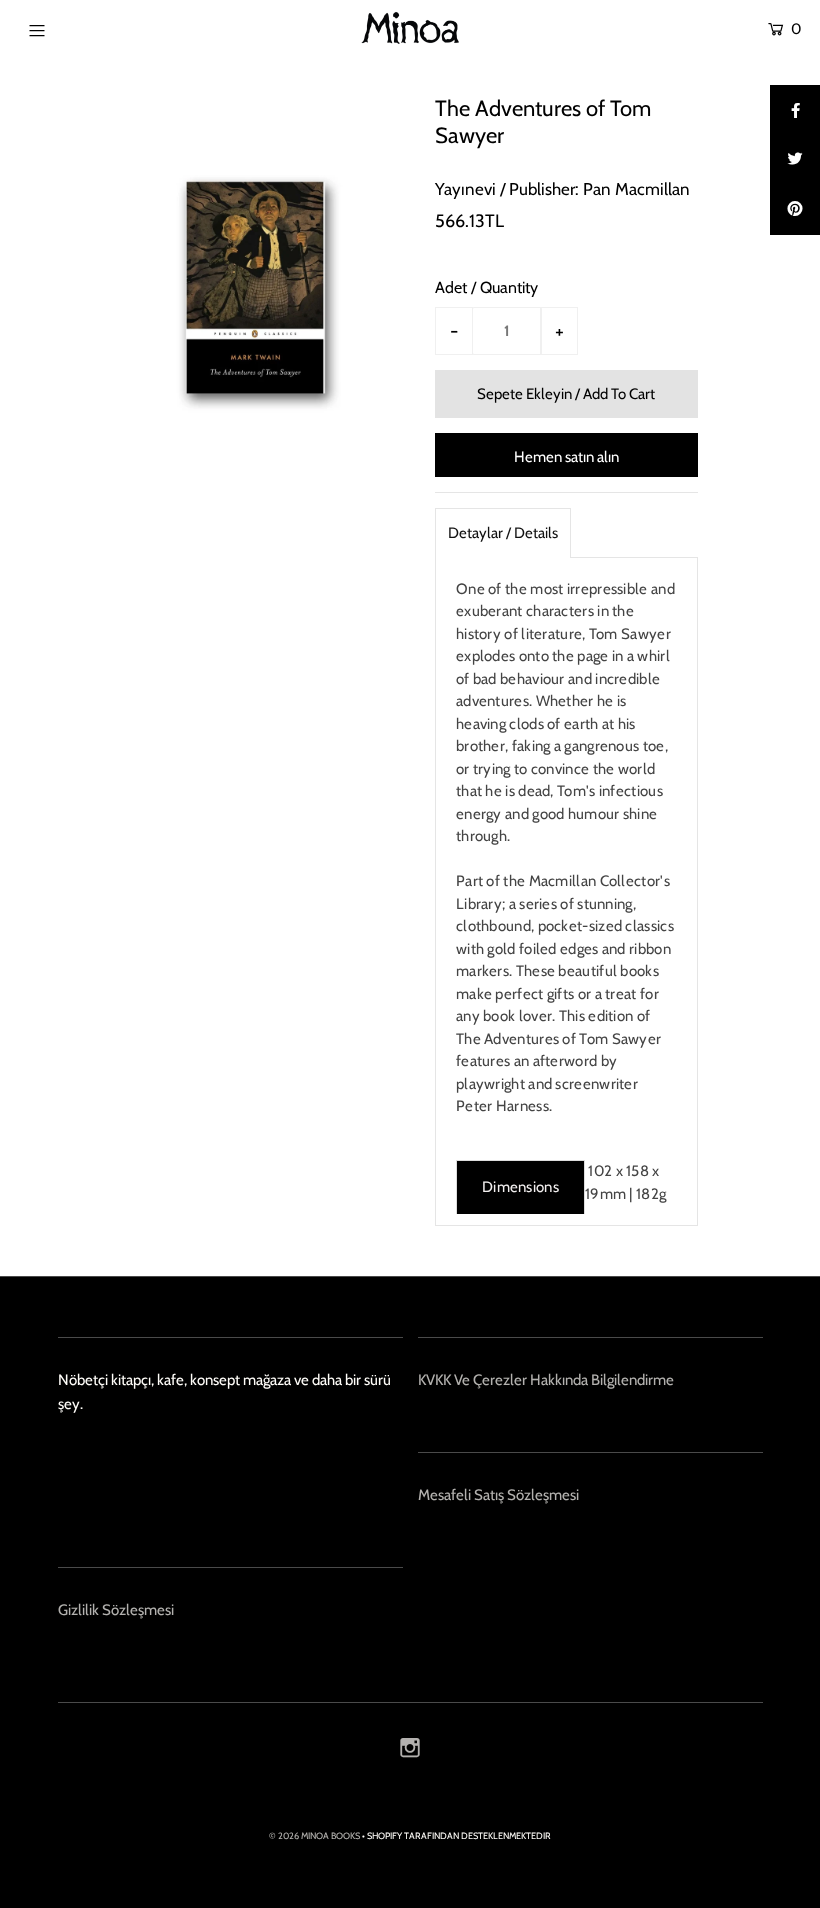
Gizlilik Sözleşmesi (116, 1610)
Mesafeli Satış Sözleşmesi (498, 1495)
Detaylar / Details (503, 533)
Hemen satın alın (566, 457)
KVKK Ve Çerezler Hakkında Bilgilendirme (546, 1380)
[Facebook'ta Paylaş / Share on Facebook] (795, 110)
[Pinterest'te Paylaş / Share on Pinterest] (795, 210)
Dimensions (520, 1187)
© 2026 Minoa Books (314, 1835)
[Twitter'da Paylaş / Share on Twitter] (795, 160)
